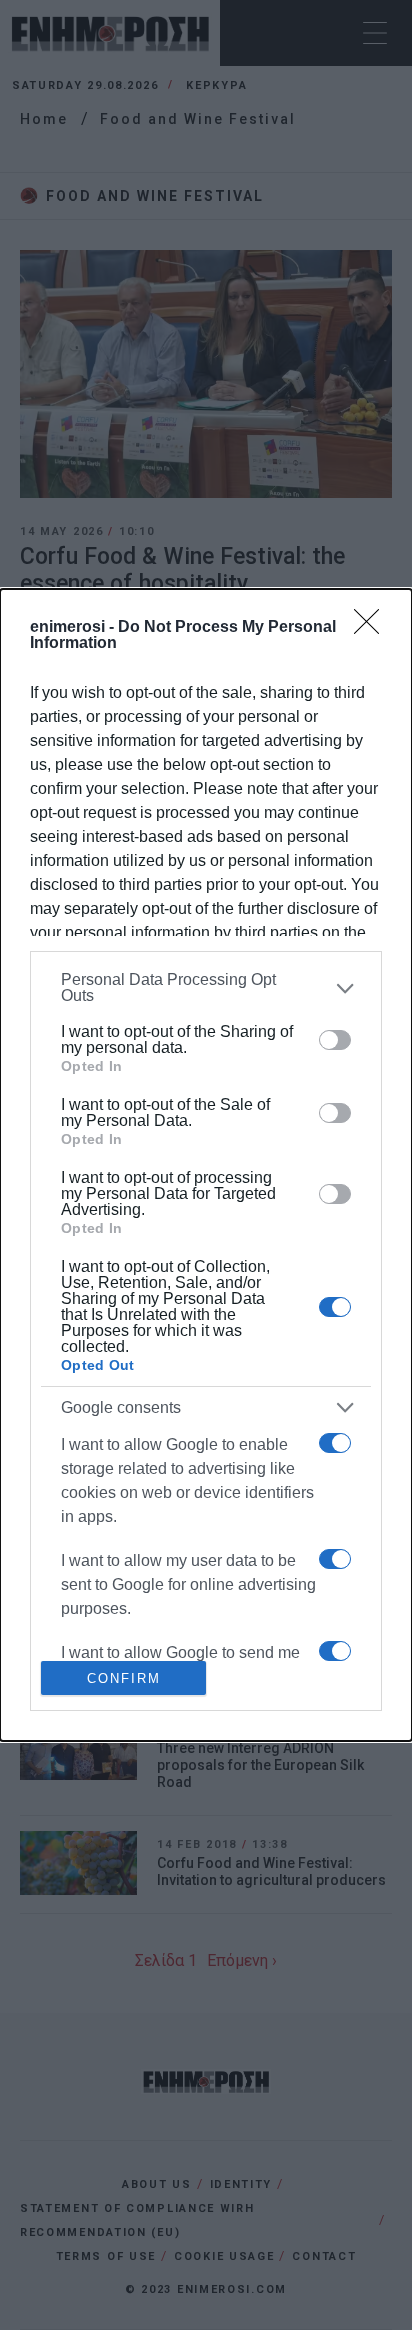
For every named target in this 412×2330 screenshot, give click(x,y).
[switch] (335, 1040)
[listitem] (206, 988)
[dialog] (206, 1165)
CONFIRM (124, 1678)
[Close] (373, 628)
